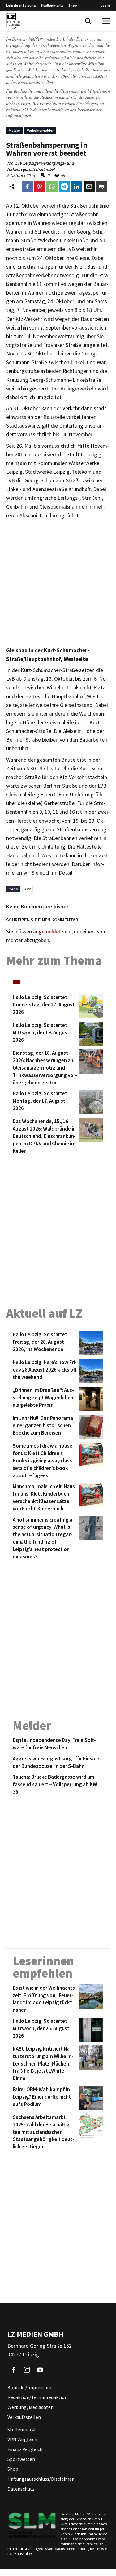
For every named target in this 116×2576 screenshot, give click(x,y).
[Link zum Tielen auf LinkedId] (77, 187)
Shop (73, 5)
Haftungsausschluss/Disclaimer (41, 2479)
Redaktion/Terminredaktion (37, 2397)
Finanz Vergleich (25, 2449)
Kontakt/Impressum (29, 2387)
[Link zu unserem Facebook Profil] (14, 2370)
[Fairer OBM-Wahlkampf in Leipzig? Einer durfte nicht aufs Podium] (90, 2098)
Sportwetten (21, 2459)
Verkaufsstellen (24, 2417)
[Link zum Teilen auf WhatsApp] (52, 187)
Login (105, 5)
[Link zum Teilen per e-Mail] (89, 187)
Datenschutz (21, 2489)
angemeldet (47, 932)
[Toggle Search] (88, 21)
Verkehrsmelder (40, 130)
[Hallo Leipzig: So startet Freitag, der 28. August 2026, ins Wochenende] (90, 1343)
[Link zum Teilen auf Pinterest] (40, 187)
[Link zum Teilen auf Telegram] (64, 187)
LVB (28, 889)
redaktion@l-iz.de (22, 109)
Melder (14, 130)
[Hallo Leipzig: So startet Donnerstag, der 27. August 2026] (90, 1006)
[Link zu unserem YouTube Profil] (40, 2370)
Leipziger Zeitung (21, 5)
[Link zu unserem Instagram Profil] (27, 2370)
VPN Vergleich (22, 2439)
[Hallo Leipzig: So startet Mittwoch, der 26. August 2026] (90, 2030)
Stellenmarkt (52, 5)
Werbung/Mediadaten (30, 2407)
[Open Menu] (106, 21)
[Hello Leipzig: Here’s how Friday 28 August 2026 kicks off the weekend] (90, 1371)
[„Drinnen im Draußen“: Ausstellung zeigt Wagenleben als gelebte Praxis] (90, 1399)
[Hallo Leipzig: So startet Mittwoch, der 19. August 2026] (90, 1034)
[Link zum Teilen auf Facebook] (27, 187)
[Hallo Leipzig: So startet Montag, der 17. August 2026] (90, 1102)
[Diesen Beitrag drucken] (101, 187)
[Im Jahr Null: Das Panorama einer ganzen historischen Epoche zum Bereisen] (90, 1427)
